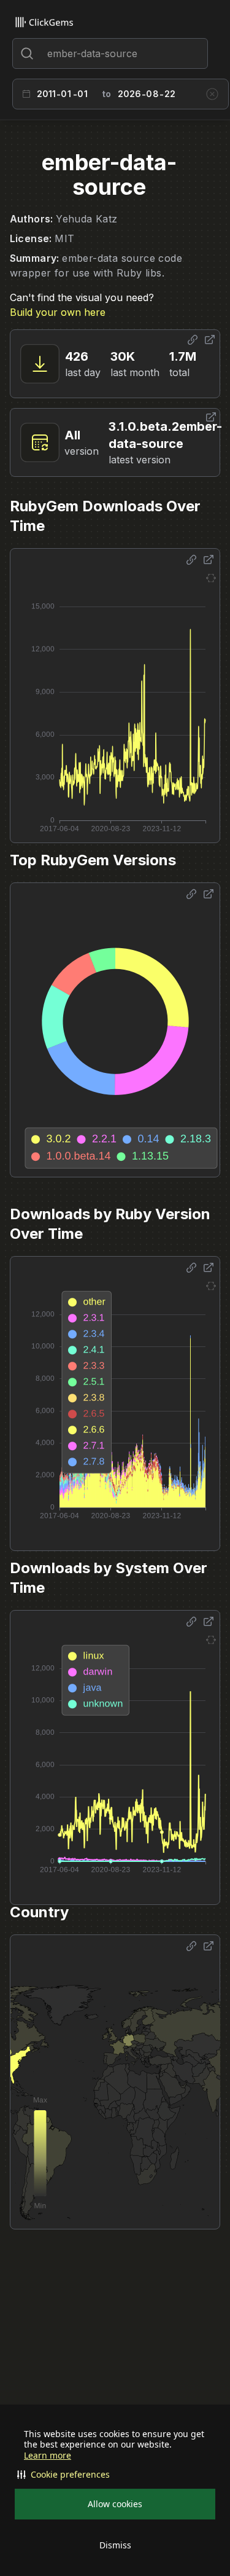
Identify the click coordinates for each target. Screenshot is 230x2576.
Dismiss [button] (115, 2545)
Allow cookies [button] (115, 2504)
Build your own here (58, 312)
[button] (115, 2475)
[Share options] (193, 340)
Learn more (48, 2456)
